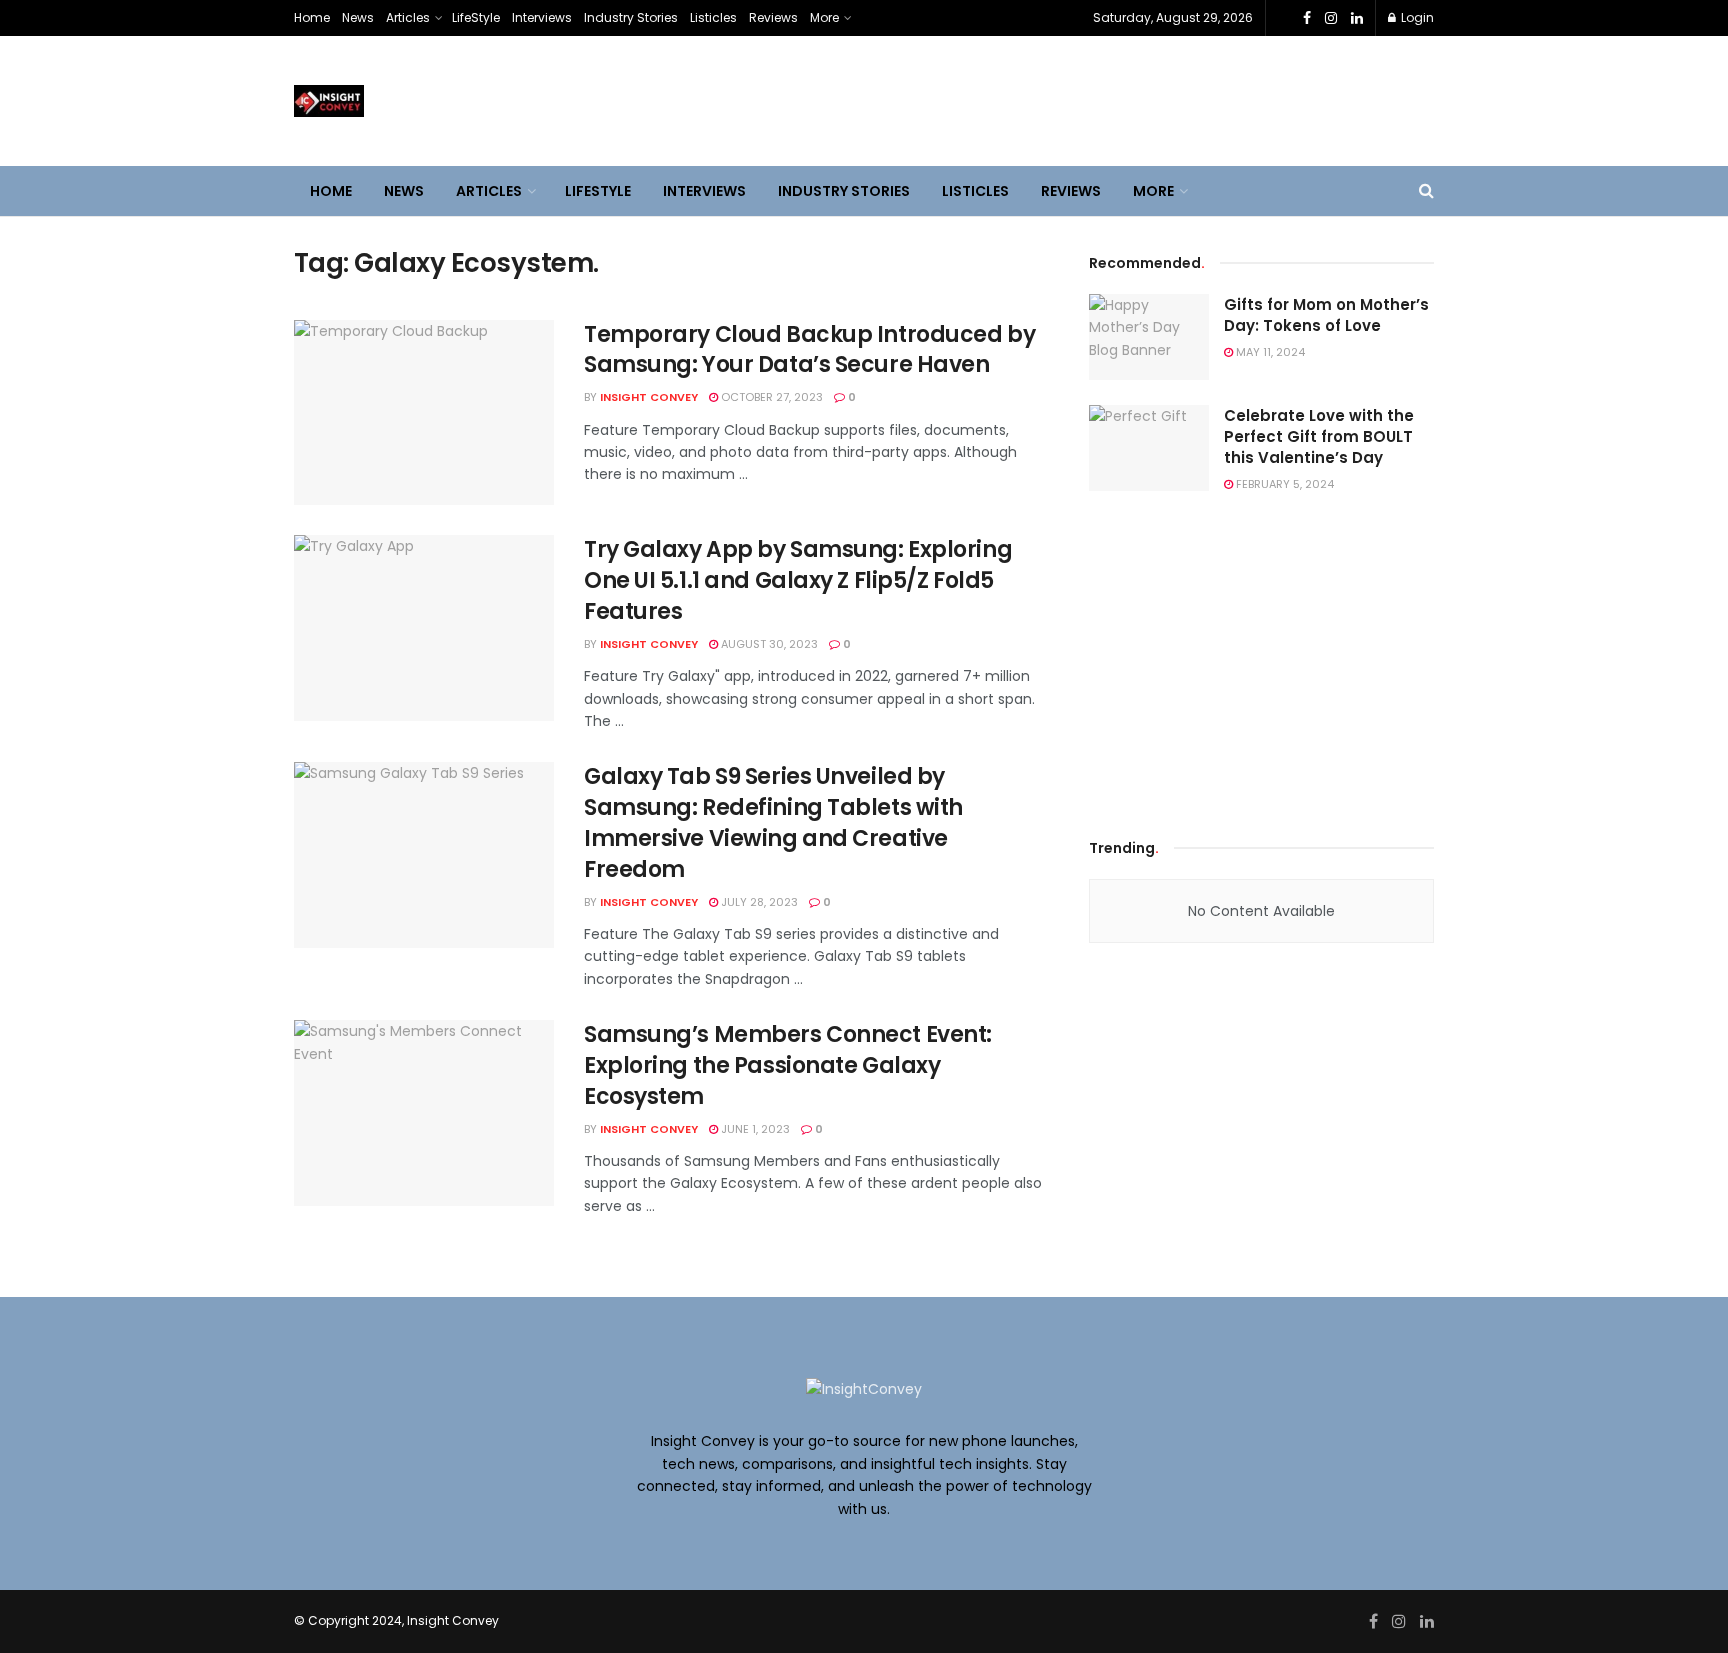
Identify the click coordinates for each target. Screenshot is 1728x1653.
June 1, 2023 (754, 1129)
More (824, 17)
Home (312, 17)
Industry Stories (631, 17)
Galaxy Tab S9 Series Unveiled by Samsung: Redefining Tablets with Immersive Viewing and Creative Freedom (773, 822)
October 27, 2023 (770, 397)
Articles (408, 17)
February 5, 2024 (1283, 484)
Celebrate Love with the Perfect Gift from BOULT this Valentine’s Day (1319, 436)
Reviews (773, 17)
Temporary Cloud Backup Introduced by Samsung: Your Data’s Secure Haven (809, 350)
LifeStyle (476, 17)
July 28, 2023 (758, 902)
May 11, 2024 (1269, 352)
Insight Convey (649, 397)
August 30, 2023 (768, 644)
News (358, 17)
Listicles (713, 17)
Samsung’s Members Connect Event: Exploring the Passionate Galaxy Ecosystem (788, 1065)
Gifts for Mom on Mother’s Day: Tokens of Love (1326, 315)
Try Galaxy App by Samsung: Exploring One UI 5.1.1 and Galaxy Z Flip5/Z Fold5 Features (798, 580)
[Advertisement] (1262, 660)
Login (1416, 17)
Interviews (542, 17)
